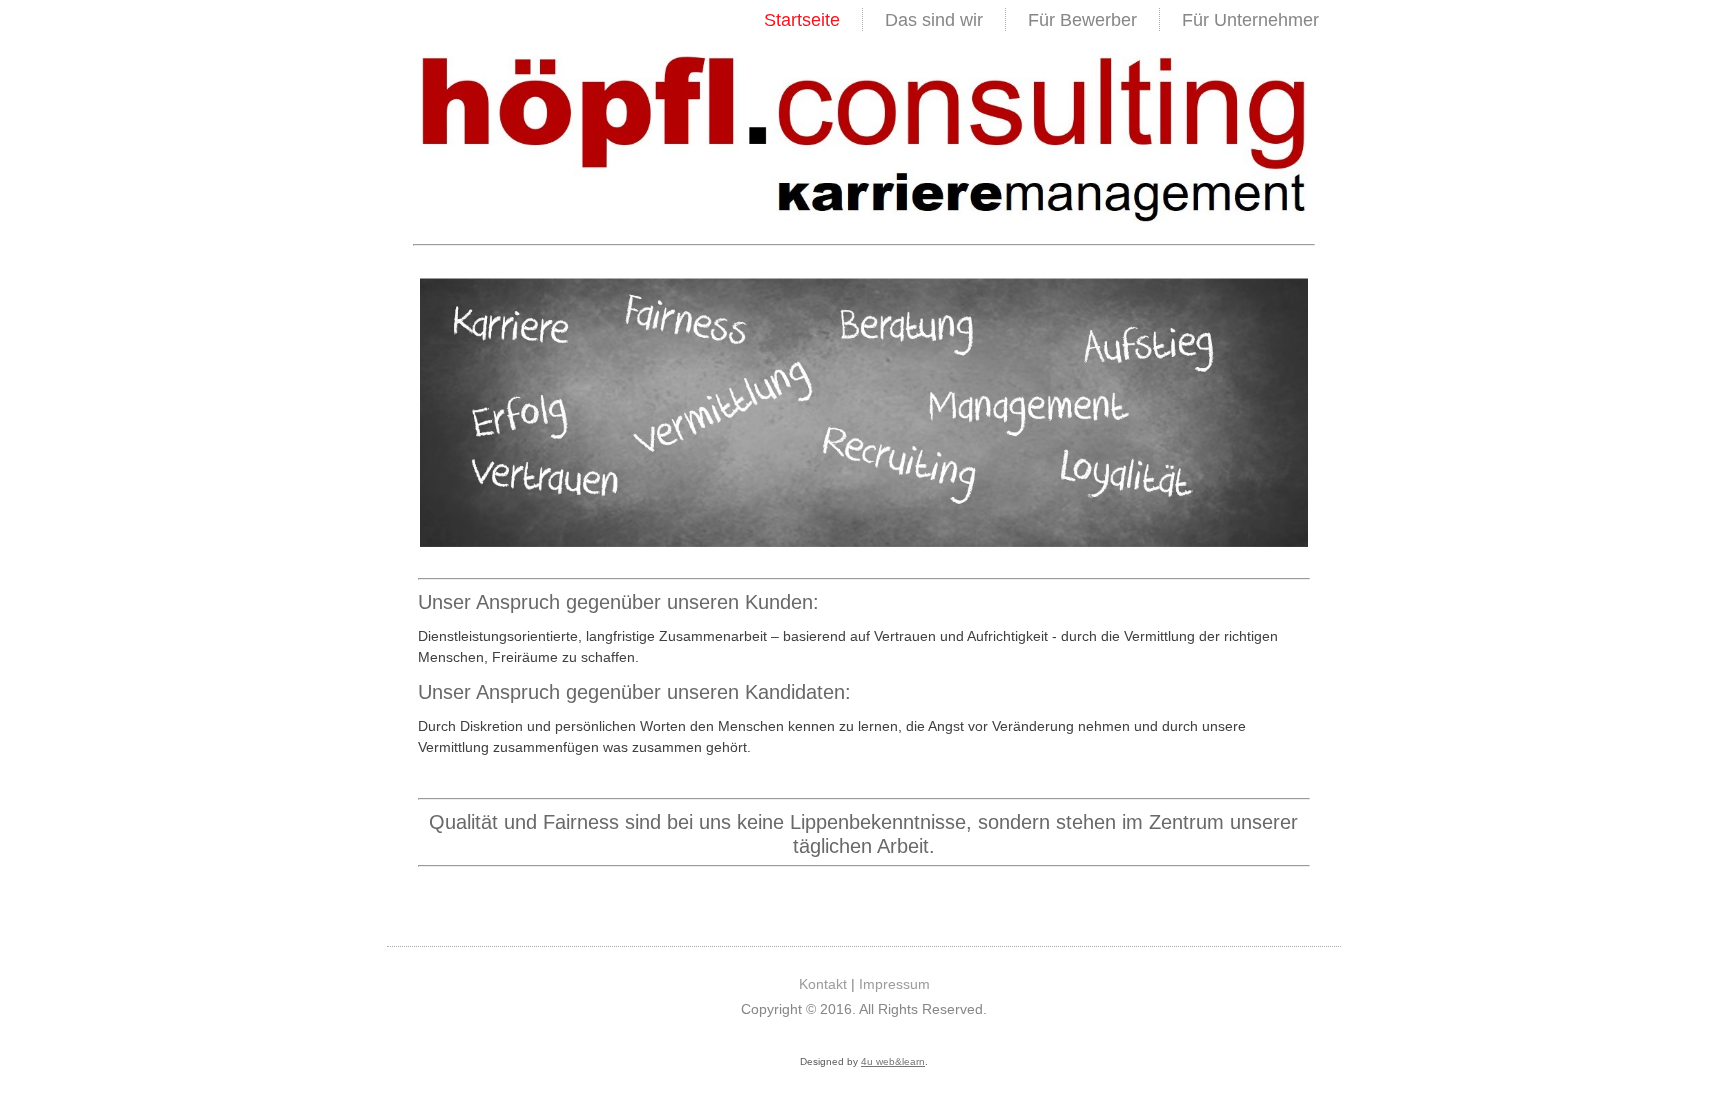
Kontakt (823, 984)
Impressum (894, 984)
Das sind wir (934, 20)
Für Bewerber (1082, 20)
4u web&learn (893, 1061)
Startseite (802, 20)
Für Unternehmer (1250, 20)
